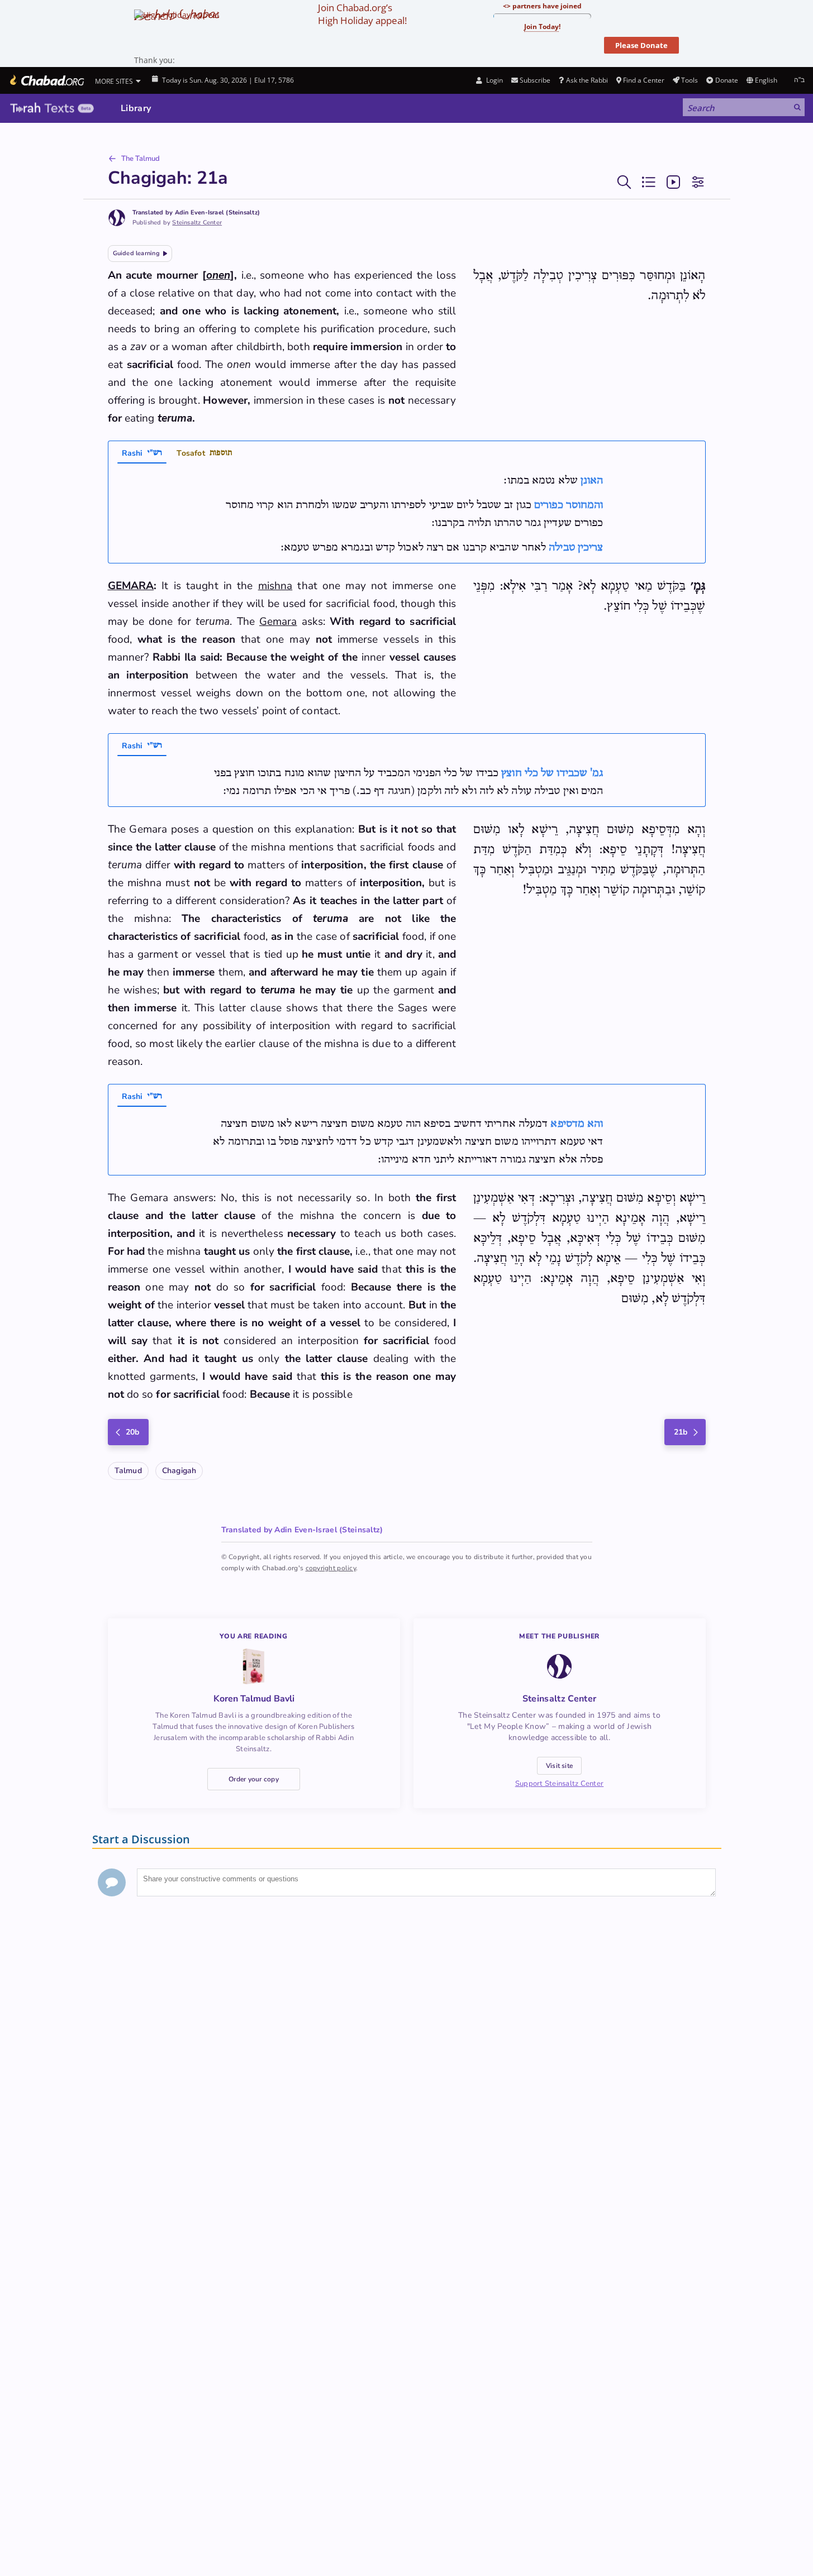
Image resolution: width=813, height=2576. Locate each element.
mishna (275, 586)
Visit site (559, 1766)
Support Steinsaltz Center (560, 1784)
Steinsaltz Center (197, 223)
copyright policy (331, 1568)
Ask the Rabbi (587, 80)
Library (136, 108)
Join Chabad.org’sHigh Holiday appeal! (362, 14)
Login (493, 80)
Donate (726, 80)
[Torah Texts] (52, 108)
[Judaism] (46, 80)
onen (218, 275)
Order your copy (254, 1779)
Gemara (278, 622)
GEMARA (131, 586)
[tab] (142, 455)
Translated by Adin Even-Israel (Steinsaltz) (196, 212)
